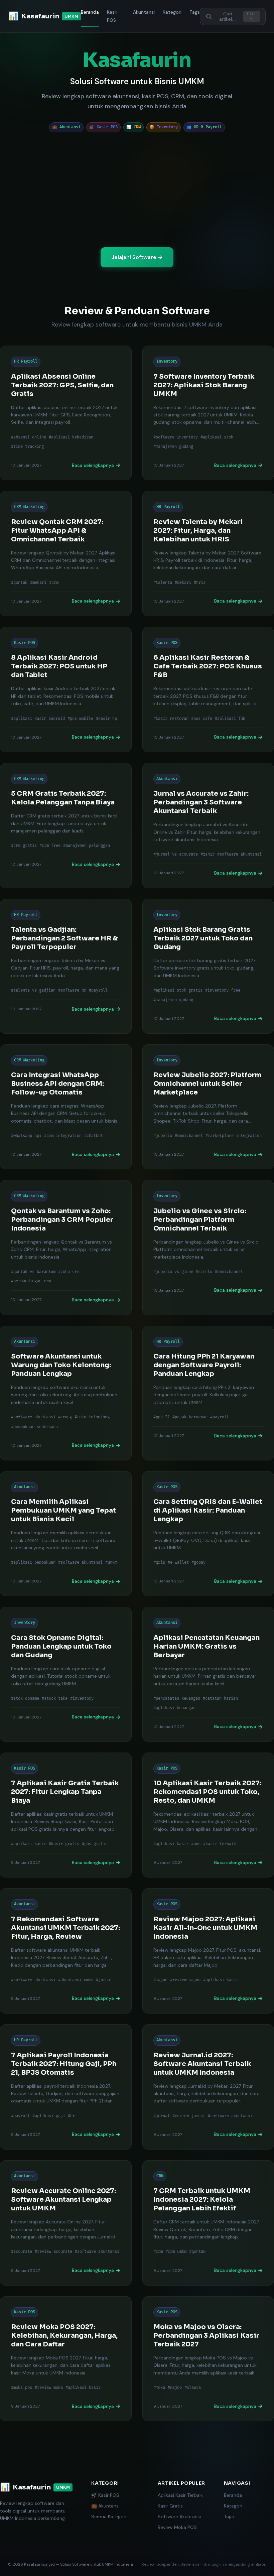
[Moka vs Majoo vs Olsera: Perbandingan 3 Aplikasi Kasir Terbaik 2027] (208, 2359)
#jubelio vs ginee (173, 1272)
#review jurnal (189, 2116)
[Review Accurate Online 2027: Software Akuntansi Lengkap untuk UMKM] (66, 2223)
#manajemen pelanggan (87, 846)
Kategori (172, 12)
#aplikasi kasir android (38, 719)
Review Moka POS (177, 2527)
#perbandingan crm (31, 1281)
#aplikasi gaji (49, 2116)
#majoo (160, 1980)
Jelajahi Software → (137, 257)
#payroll (98, 990)
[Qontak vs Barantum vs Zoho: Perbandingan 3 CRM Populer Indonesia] (66, 1247)
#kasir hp (106, 719)
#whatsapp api (26, 1136)
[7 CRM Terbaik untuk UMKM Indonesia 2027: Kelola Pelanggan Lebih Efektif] (208, 2223)
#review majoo (185, 1980)
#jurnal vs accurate (176, 854)
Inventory (167, 361)
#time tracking (27, 447)
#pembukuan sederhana (34, 1427)
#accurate (22, 2252)
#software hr (72, 990)
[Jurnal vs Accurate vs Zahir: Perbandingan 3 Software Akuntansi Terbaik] (208, 826)
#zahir (208, 854)
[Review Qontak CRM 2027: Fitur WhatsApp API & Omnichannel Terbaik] (66, 554)
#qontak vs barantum (33, 1272)
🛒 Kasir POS (105, 2495)
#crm (54, 583)
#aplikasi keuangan (174, 1708)
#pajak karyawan (190, 1417)
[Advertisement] (137, 190)
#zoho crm (69, 1272)
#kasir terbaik (220, 1844)
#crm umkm (176, 2252)
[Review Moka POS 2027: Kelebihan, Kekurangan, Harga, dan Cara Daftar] (66, 2359)
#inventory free (223, 990)
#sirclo (204, 1272)
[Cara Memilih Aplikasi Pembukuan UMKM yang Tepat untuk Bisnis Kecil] (66, 1534)
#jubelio (163, 1136)
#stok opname (25, 1699)
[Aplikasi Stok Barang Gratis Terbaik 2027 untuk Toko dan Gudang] (208, 966)
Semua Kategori (109, 2517)
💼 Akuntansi (105, 2506)
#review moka (49, 2388)
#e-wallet (178, 1563)
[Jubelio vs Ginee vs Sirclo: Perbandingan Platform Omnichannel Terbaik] (208, 1247)
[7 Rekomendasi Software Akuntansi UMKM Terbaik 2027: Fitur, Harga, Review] (66, 1951)
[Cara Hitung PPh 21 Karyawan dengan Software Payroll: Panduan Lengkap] (208, 1393)
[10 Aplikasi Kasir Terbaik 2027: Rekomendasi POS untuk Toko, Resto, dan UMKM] (208, 1815)
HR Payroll (26, 361)
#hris (200, 583)
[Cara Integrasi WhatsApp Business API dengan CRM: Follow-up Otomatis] (66, 1107)
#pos (196, 1844)
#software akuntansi (239, 854)
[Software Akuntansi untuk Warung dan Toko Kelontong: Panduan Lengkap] (66, 1393)
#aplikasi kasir (29, 1844)
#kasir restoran (171, 719)
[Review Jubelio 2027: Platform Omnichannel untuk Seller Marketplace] (208, 1107)
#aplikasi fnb (230, 719)
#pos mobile (80, 719)
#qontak (19, 583)
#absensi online (29, 437)
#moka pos (22, 2388)
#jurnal (104, 1980)
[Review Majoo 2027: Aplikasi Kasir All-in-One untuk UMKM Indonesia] (208, 1951)
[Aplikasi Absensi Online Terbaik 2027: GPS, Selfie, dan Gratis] (66, 413)
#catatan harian (220, 1699)
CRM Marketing (29, 507)
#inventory (82, 1699)
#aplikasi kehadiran (71, 437)
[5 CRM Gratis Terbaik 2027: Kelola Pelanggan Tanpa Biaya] (66, 826)
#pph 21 (162, 1417)
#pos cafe (202, 719)
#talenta (163, 583)
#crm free (50, 846)
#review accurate (53, 2252)
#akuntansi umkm (76, 1980)
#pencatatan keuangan (177, 1699)
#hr (71, 2116)
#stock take (55, 1699)
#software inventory (176, 437)
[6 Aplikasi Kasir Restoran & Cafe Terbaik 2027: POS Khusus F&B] (208, 690)
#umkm (111, 1563)
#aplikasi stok (217, 437)
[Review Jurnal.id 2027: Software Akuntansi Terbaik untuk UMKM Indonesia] (208, 2087)
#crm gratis (24, 846)
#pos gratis (95, 1844)
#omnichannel (189, 1136)
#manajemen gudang (173, 447)
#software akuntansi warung (41, 1417)
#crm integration (63, 1136)
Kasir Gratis (170, 2506)
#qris (159, 1563)
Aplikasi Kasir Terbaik (180, 2495)
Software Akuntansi (179, 2517)
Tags (195, 12)
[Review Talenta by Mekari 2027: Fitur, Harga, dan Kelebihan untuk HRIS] (208, 554)
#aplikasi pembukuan (33, 1563)
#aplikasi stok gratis (178, 990)
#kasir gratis (64, 1844)
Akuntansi (144, 12)
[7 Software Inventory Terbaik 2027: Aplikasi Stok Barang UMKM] (208, 413)
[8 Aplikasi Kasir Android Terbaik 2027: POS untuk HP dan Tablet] (66, 690)
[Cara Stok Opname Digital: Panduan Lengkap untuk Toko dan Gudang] (66, 1674)
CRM (160, 2176)
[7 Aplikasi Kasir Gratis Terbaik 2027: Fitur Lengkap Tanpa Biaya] (66, 1815)
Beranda (90, 12)
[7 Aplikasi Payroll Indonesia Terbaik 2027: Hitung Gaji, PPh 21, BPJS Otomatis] (66, 2087)
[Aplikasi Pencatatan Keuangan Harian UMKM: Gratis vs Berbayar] (208, 1674)
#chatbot (94, 1136)
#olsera (193, 2388)
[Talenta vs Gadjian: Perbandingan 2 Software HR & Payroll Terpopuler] (66, 966)
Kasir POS (112, 16)
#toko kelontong (92, 1417)
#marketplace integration (234, 1136)
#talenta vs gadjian (33, 990)
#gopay (198, 1563)
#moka (159, 2388)
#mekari (38, 583)
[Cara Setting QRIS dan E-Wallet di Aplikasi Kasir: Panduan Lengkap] (208, 1534)
